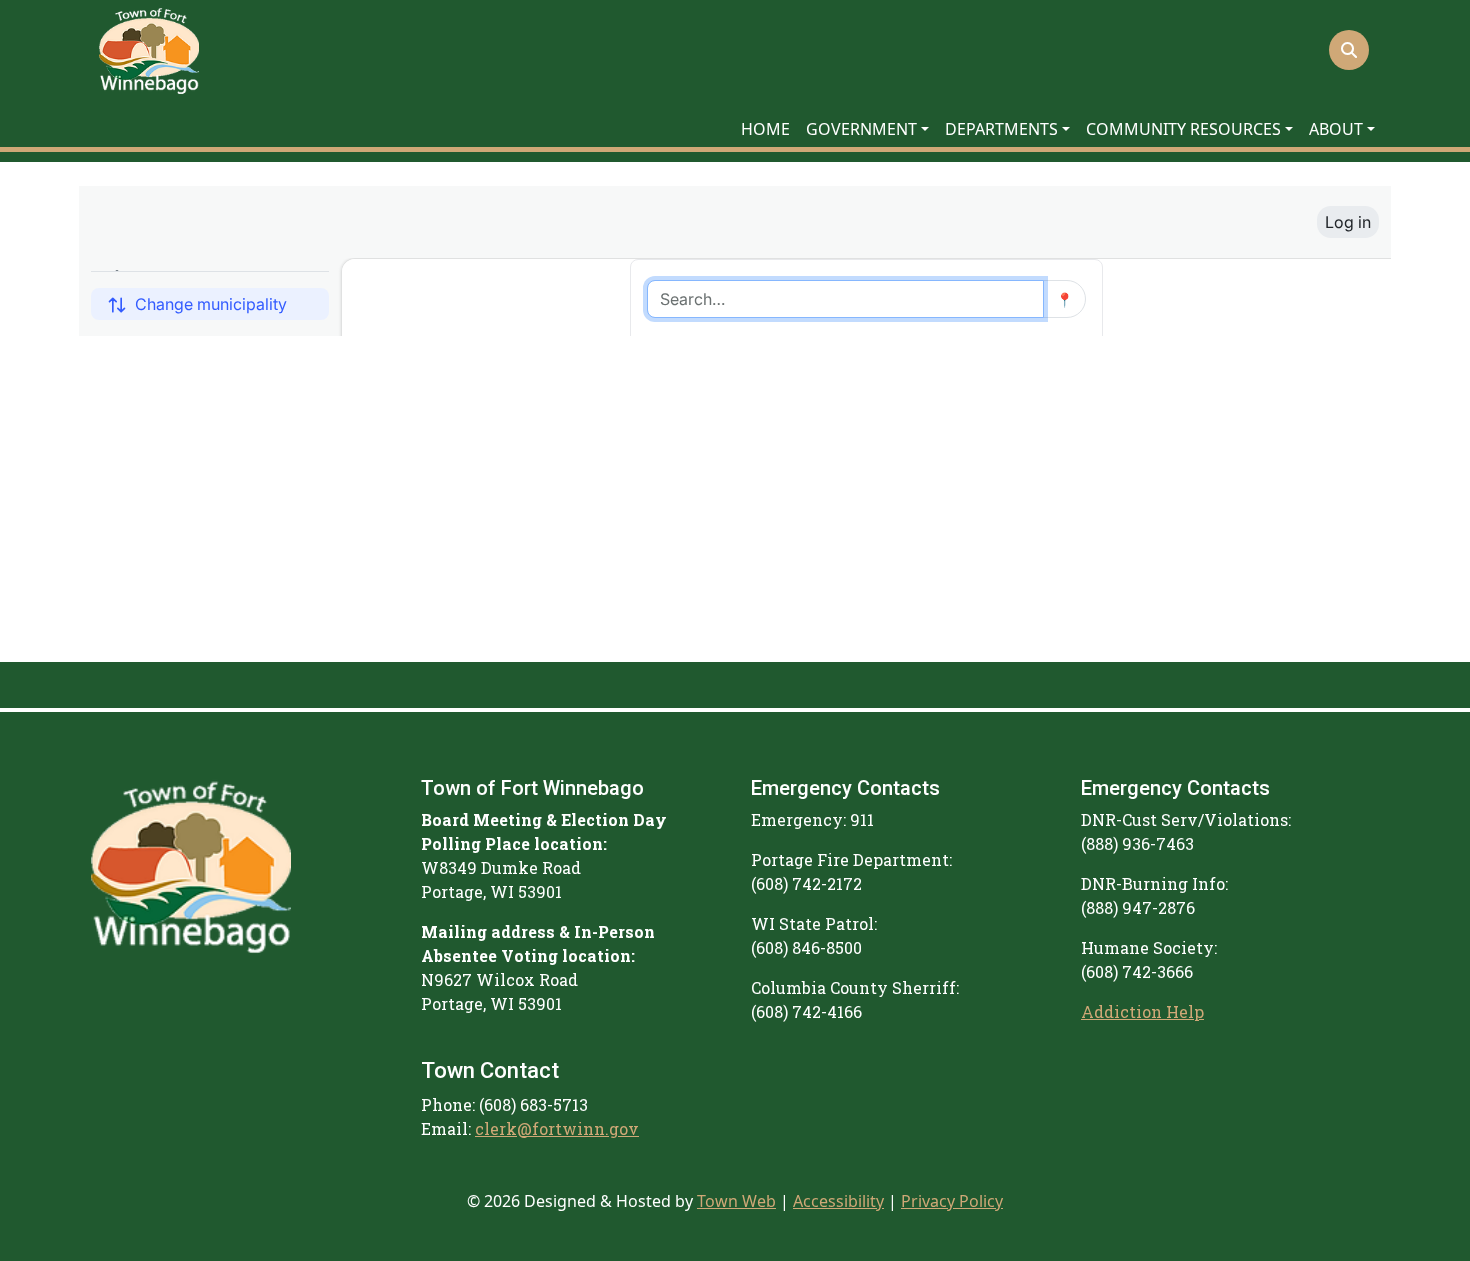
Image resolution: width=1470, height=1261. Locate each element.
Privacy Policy (952, 1201)
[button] (867, 129)
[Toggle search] (1349, 50)
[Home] (149, 50)
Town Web (736, 1201)
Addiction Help (1142, 1011)
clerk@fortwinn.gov (557, 1128)
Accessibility (838, 1201)
